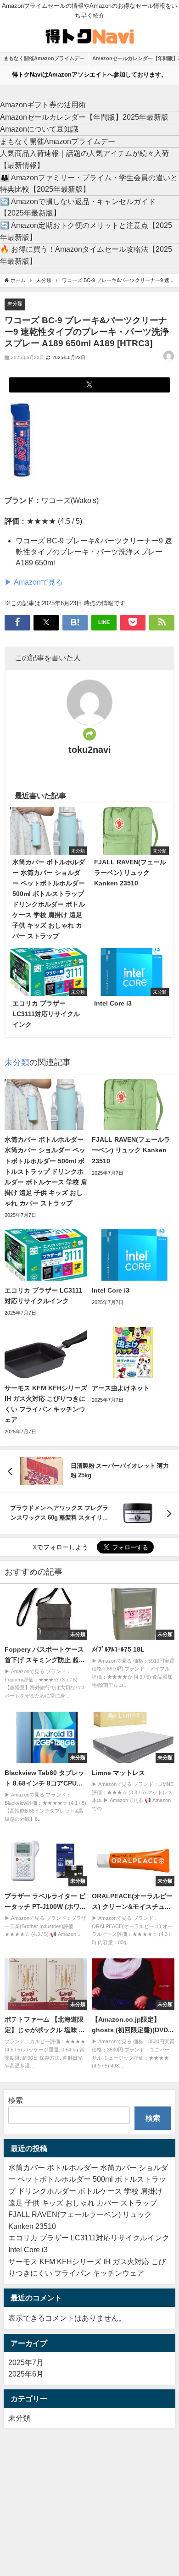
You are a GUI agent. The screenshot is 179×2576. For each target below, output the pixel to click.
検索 (16, 2100)
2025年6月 (26, 2374)
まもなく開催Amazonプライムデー (44, 58)
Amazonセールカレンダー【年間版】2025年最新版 (84, 117)
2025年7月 (26, 2362)
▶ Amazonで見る (34, 582)
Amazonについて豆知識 (39, 129)
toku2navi (90, 750)
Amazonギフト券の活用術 (43, 105)
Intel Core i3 (28, 2250)
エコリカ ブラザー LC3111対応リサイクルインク (89, 2238)
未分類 (15, 304)
